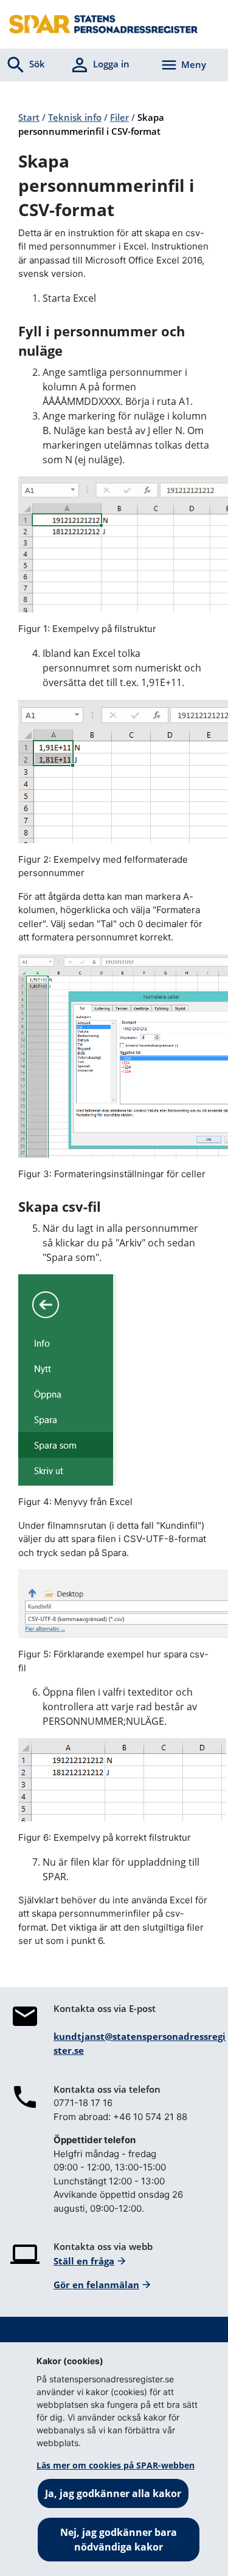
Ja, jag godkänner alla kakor (113, 2493)
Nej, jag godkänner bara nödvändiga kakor (119, 2540)
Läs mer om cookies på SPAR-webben (116, 2465)
